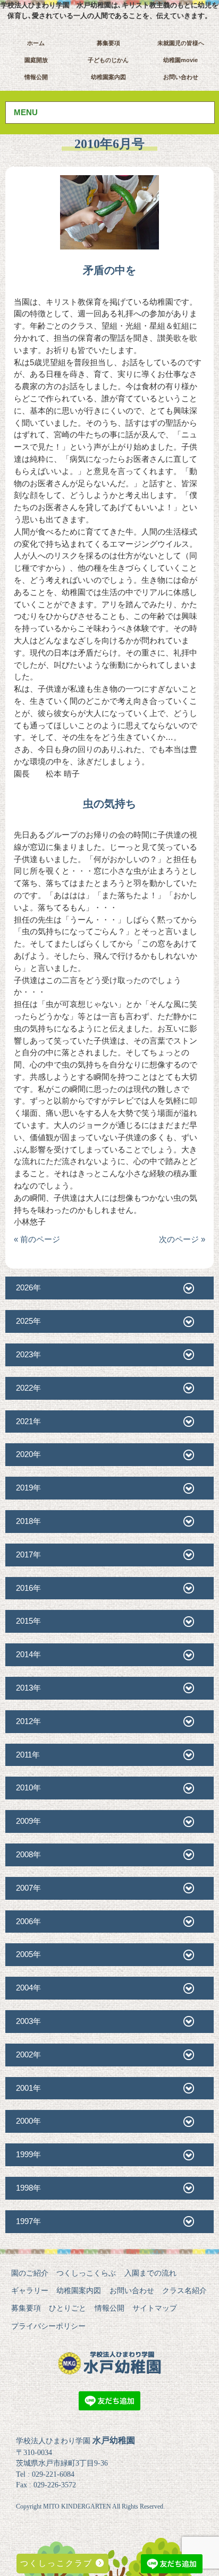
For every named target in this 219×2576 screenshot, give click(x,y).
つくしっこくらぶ (86, 2273)
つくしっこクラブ (58, 2563)
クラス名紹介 (184, 2290)
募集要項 (108, 43)
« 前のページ (37, 1239)
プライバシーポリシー (48, 2326)
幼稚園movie (180, 60)
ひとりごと (68, 2308)
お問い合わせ (181, 77)
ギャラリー (30, 2290)
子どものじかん (108, 60)
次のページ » (182, 1239)
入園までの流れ (150, 2273)
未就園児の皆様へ (181, 43)
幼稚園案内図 (108, 77)
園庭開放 (36, 60)
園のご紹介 (30, 2273)
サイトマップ (155, 2308)
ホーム (36, 43)
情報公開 (36, 77)
